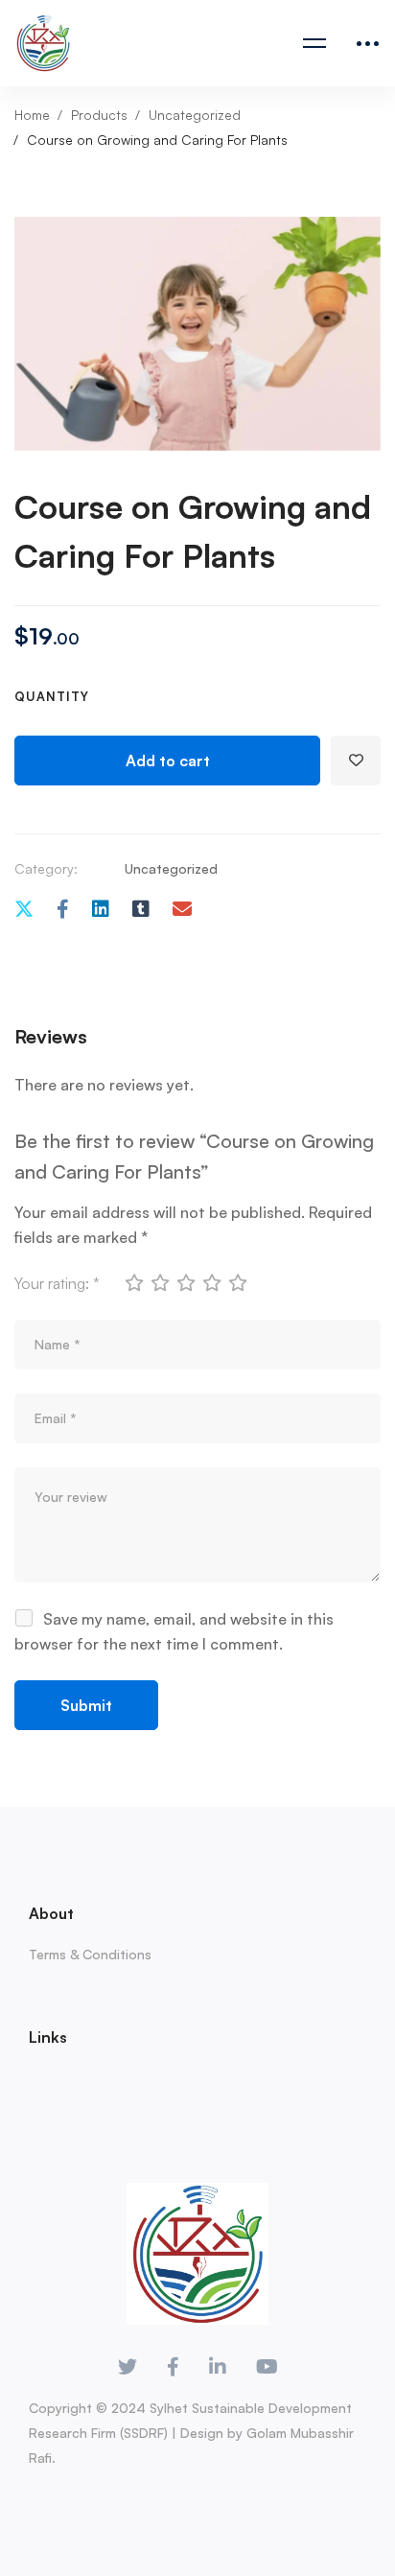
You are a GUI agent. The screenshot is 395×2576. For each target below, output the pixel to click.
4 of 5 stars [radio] (211, 1282)
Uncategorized (195, 115)
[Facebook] (63, 910)
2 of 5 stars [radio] (159, 1282)
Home (32, 115)
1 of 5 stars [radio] (133, 1282)
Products (99, 115)
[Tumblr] (141, 910)
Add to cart (168, 761)
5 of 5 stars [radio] (237, 1282)
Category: (46, 868)
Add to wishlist (356, 761)
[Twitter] (24, 910)
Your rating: (57, 1283)
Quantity (52, 696)
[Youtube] (267, 2367)
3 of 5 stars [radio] (185, 1282)
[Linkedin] (101, 910)
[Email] (182, 910)
